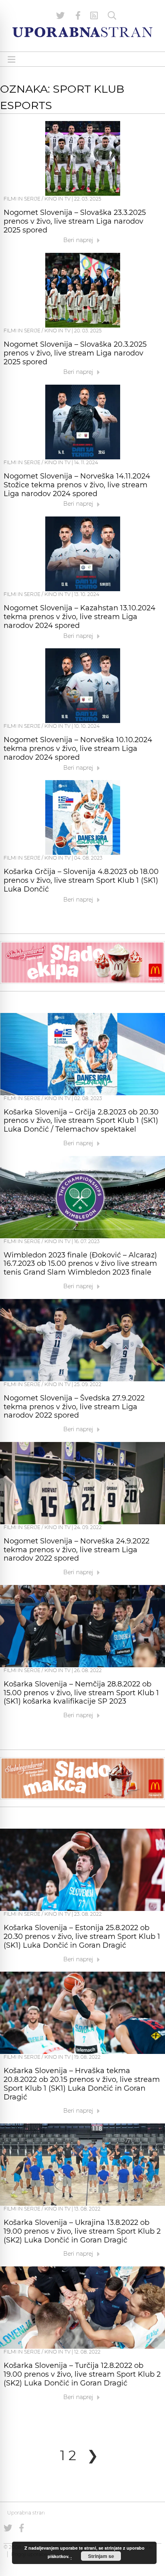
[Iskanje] (112, 16)
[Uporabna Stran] (82, 32)
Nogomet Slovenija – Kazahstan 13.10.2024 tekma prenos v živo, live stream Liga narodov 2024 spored (79, 617)
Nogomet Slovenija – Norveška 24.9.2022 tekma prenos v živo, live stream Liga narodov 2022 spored (76, 1550)
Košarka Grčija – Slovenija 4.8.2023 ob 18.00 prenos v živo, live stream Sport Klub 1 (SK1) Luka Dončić (81, 880)
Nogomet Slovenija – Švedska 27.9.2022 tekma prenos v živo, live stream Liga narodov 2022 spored (74, 1407)
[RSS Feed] (94, 16)
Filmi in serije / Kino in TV (37, 199)
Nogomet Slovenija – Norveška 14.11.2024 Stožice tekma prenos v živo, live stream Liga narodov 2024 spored (77, 485)
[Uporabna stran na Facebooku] (78, 16)
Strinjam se (101, 2556)
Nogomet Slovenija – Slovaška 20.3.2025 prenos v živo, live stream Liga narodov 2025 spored (75, 353)
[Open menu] (12, 59)
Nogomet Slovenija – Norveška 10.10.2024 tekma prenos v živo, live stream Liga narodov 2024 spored (78, 749)
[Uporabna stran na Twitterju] (60, 16)
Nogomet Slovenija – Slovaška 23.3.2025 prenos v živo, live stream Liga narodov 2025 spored (75, 221)
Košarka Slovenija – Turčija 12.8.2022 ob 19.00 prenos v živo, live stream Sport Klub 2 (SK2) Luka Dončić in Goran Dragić (82, 2374)
